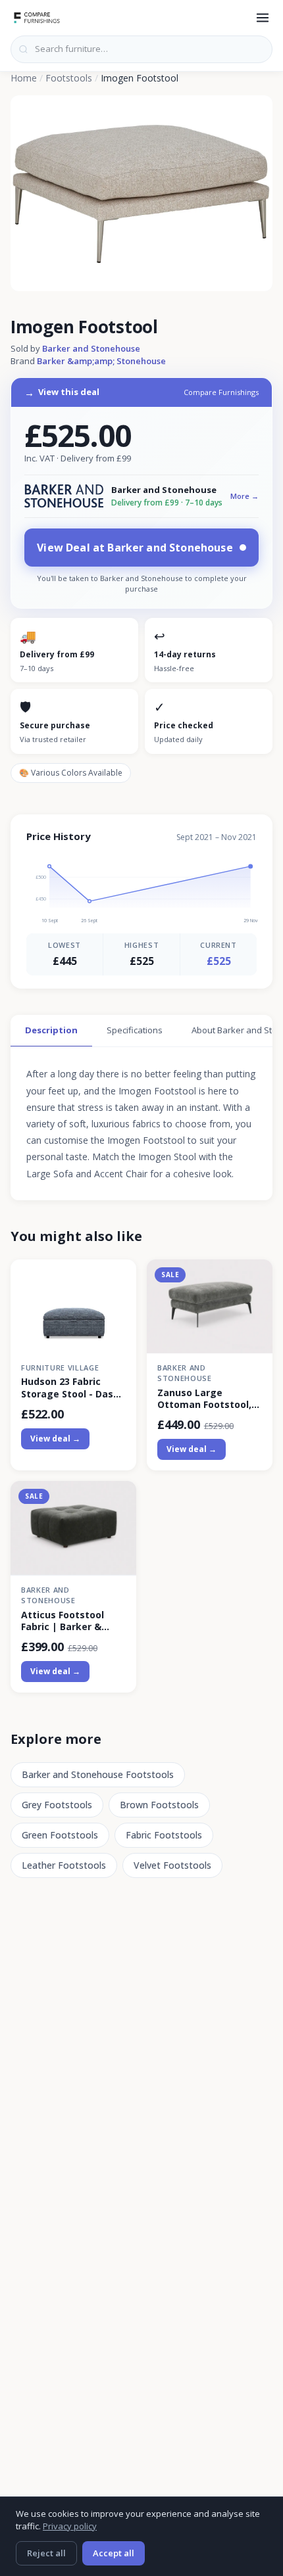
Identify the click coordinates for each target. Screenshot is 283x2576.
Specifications (135, 1030)
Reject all (46, 2553)
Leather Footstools (64, 1865)
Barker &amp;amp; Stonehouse (101, 361)
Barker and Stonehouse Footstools (98, 1774)
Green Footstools (60, 1835)
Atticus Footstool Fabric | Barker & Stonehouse (63, 1621)
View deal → (55, 1439)
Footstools (69, 78)
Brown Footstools (159, 1805)
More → (244, 496)
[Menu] (263, 18)
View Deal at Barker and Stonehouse (135, 548)
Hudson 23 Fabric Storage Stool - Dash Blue (70, 1388)
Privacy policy (70, 2526)
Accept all (114, 2553)
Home (24, 78)
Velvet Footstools (172, 1865)
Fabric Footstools (164, 1835)
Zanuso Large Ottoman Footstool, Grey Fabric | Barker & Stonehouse (210, 1399)
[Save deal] (118, 1277)
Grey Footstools (57, 1805)
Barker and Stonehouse (91, 348)
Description (51, 1030)
